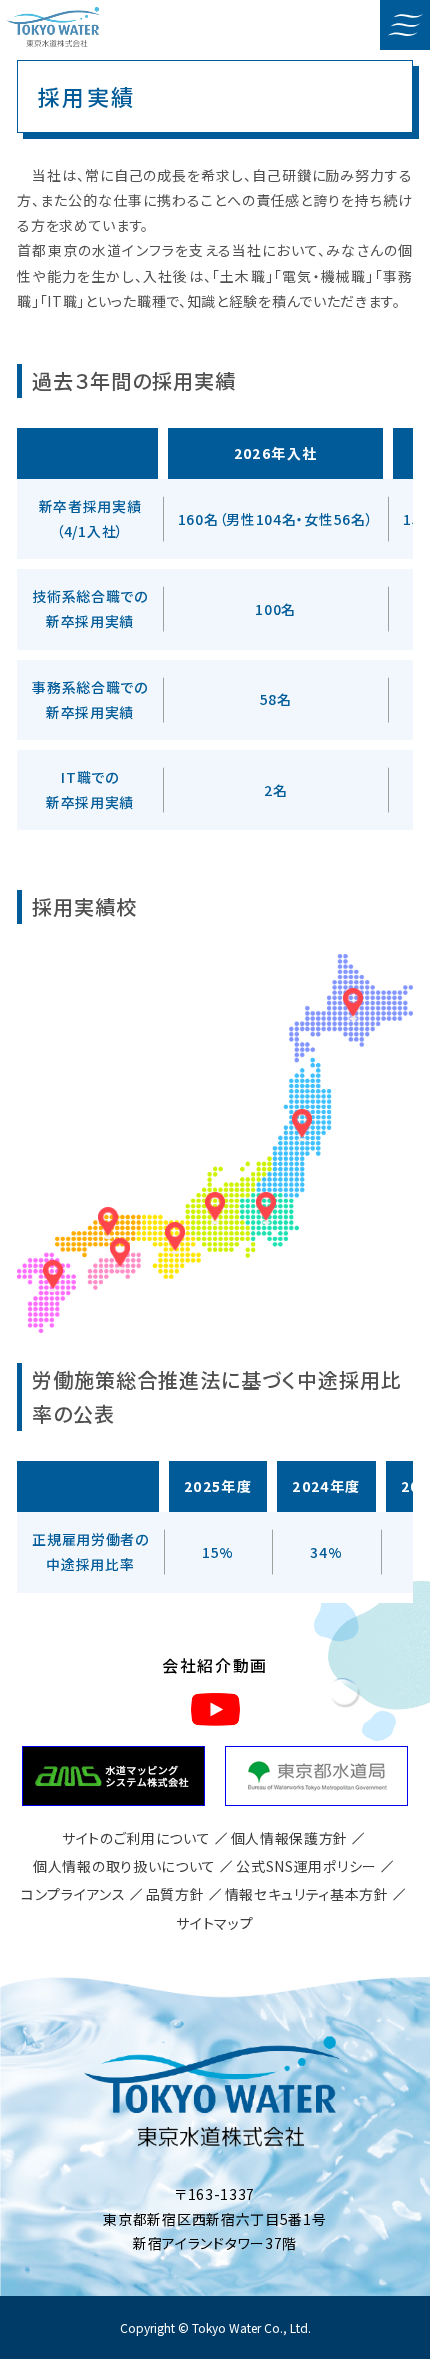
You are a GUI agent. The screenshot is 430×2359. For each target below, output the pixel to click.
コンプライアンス (73, 1894)
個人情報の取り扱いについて (124, 1866)
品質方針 (175, 1894)
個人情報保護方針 (290, 1838)
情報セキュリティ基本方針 (307, 1894)
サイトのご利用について (136, 1838)
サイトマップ (214, 1923)
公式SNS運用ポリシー (306, 1866)
